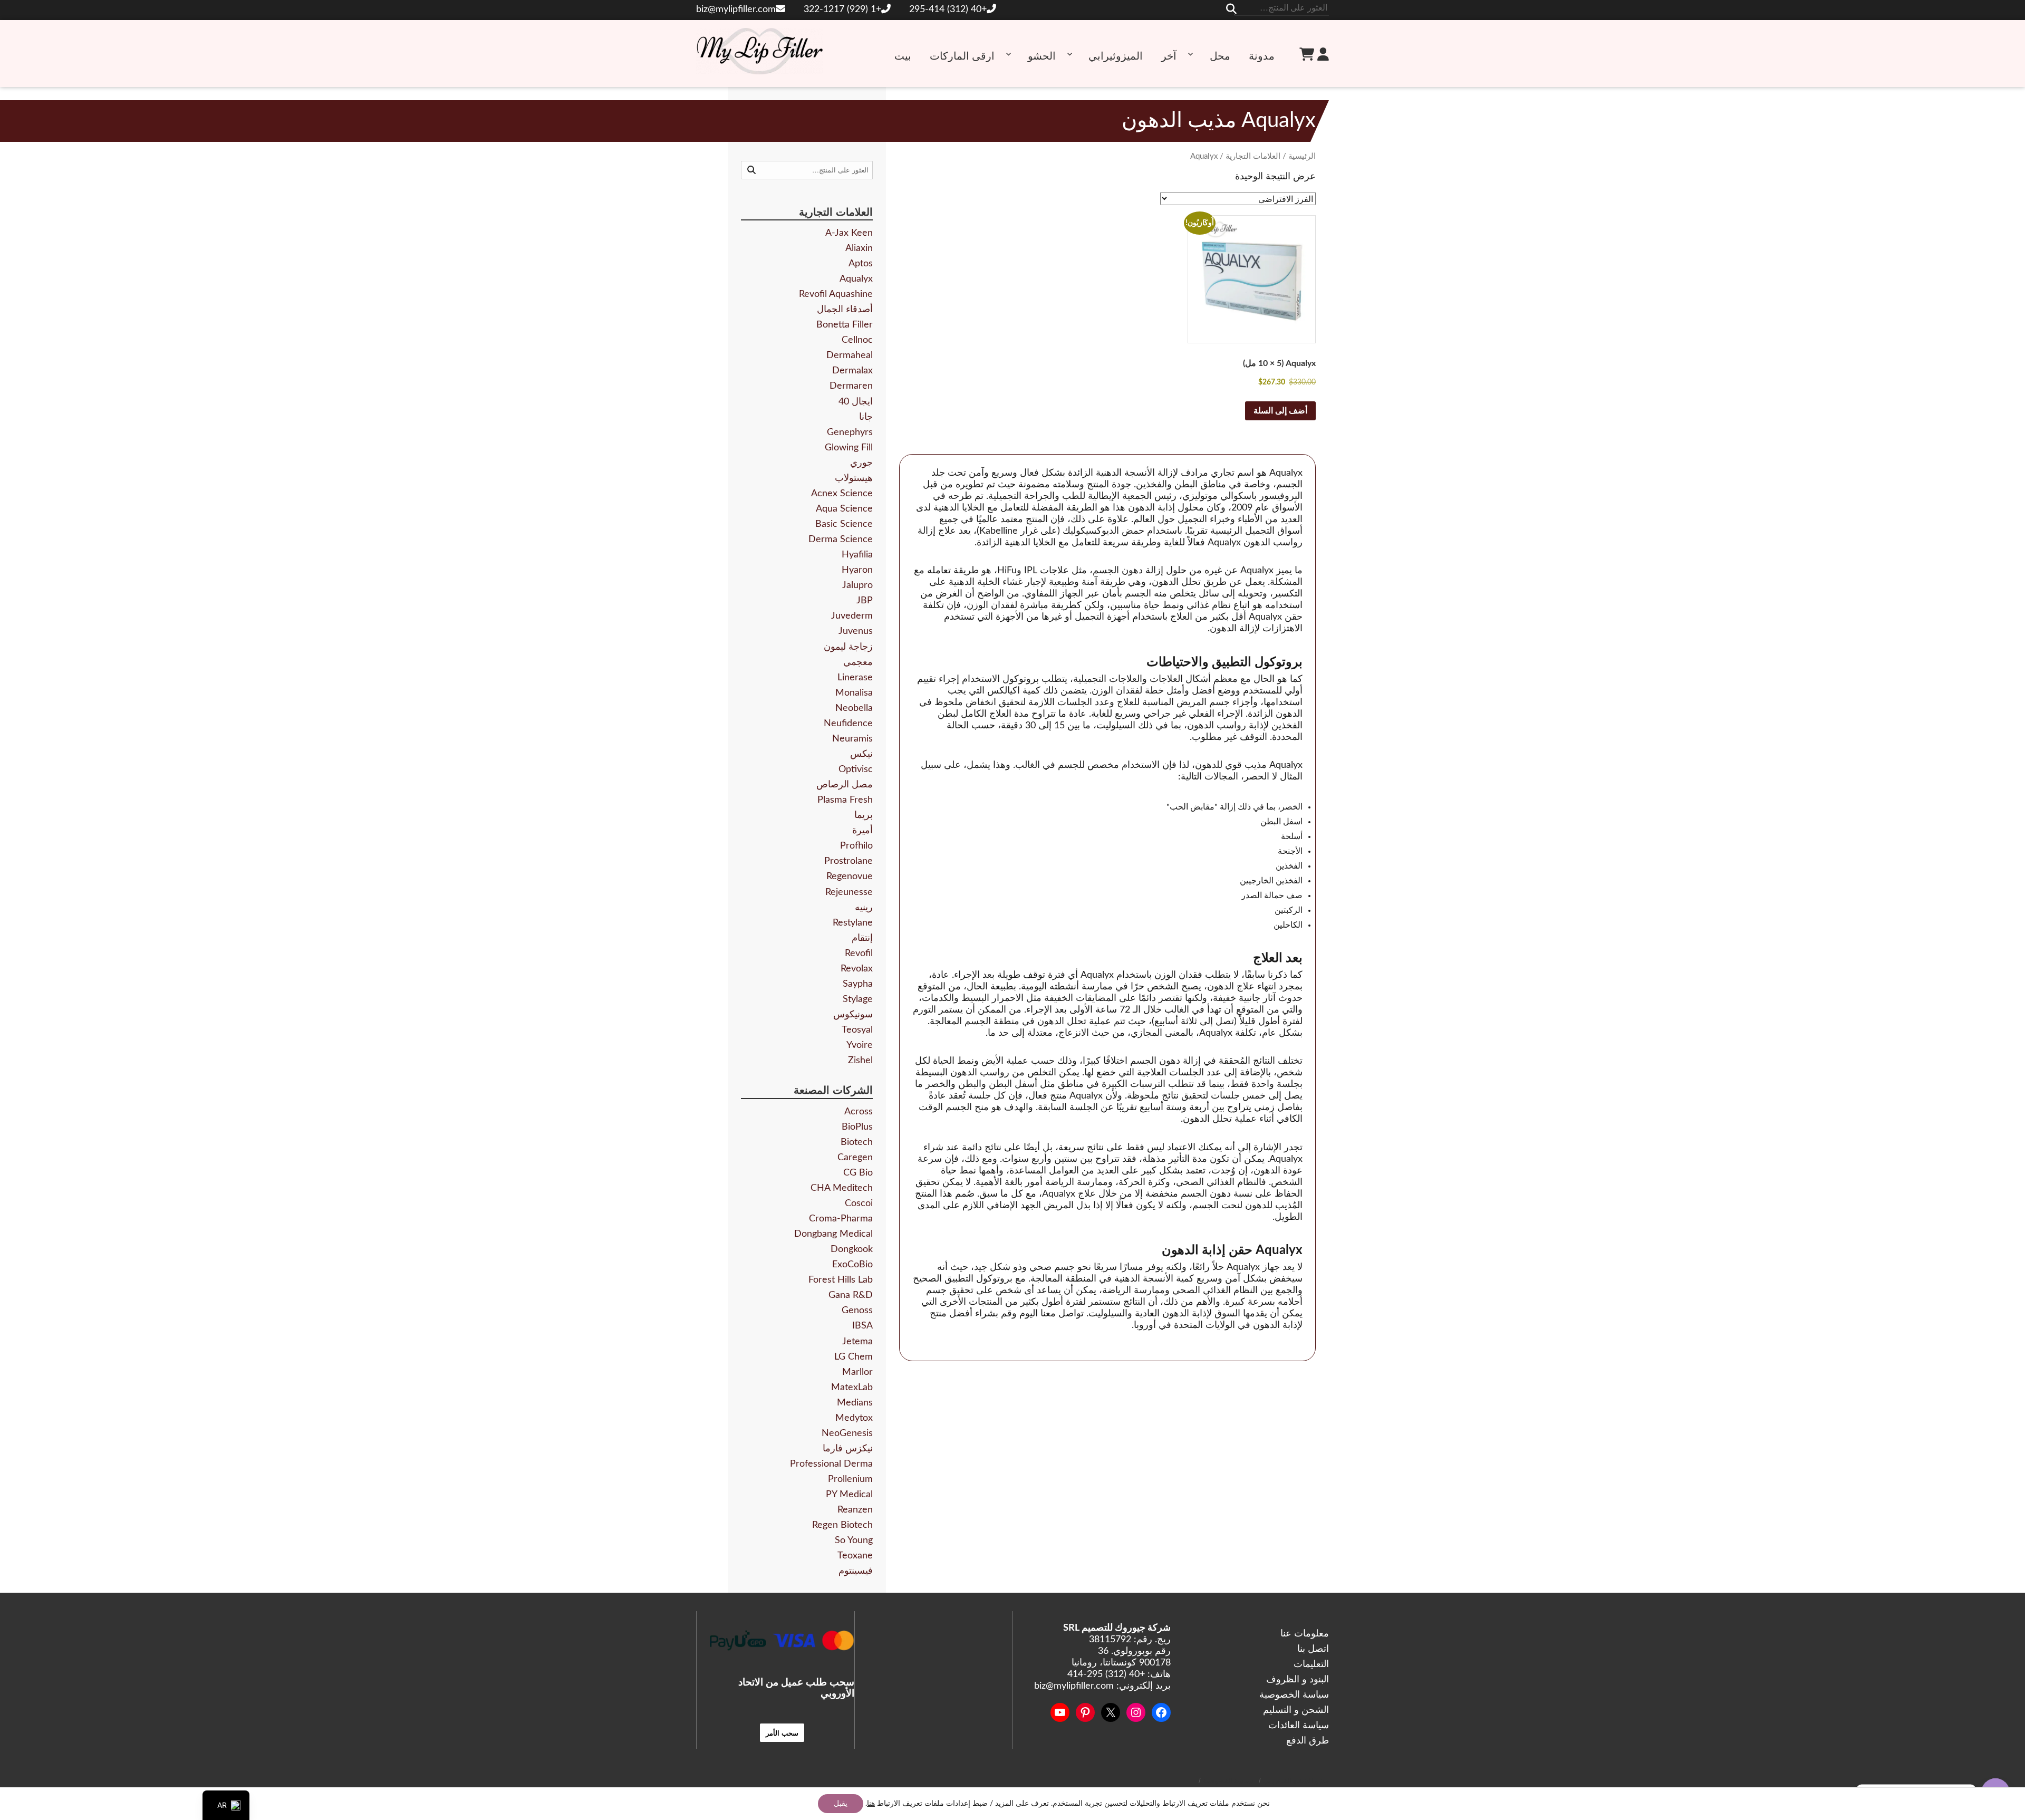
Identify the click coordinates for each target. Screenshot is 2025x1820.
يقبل (841, 1804)
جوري (861, 463)
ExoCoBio (852, 1265)
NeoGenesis (847, 1433)
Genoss (857, 1311)
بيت (903, 56)
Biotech (857, 1142)
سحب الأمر (782, 1733)
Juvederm (852, 616)
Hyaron (857, 570)
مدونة (1262, 56)
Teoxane (855, 1556)
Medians (855, 1403)
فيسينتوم (856, 1571)
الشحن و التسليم (1296, 1710)
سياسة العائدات (1299, 1726)
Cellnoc (857, 340)
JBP (865, 601)
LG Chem (854, 1357)
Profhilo (856, 846)
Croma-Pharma (841, 1219)
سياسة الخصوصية (1294, 1695)
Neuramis (852, 739)
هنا (871, 1804)
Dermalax (852, 371)
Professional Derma (831, 1464)
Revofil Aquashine (836, 294)
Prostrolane (848, 861)
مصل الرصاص (845, 785)
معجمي (858, 662)
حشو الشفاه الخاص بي (1296, 1781)
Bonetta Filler (845, 325)
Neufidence (848, 724)
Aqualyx (856, 279)
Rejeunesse (849, 892)
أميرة (862, 831)
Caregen (855, 1158)
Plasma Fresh (845, 800)
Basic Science (844, 524)
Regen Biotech (842, 1525)
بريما (864, 815)
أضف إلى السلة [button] (1280, 411)
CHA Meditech (842, 1188)
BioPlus (857, 1127)
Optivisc (856, 769)
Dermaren (851, 386)
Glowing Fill (849, 448)
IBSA (862, 1326)
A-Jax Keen (849, 233)
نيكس (861, 754)
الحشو (1042, 56)
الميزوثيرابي (1116, 56)
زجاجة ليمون (848, 647)
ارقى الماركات (962, 56)
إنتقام (862, 938)
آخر (1169, 56)
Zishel (860, 1061)
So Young (854, 1540)
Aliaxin (859, 248)
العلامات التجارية (1253, 156)
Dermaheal (850, 355)
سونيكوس (853, 1015)
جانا (866, 417)
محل (1220, 56)
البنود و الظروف (1298, 1680)
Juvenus (856, 631)
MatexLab (852, 1388)
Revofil (859, 954)
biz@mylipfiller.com (736, 9)
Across (859, 1112)
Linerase (855, 678)
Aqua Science (844, 509)
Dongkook (852, 1249)
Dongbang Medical (833, 1234)
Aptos (861, 264)
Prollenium (850, 1479)
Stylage (858, 999)
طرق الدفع (1308, 1741)
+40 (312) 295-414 (948, 9)
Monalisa (854, 693)
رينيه (864, 908)
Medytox (854, 1418)
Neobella (854, 708)
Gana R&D (851, 1295)
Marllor (857, 1372)
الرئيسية (1302, 156)
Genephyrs (850, 432)
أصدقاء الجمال (845, 310)
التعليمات (1311, 1664)
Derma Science (841, 540)
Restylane (853, 923)
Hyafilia (857, 555)
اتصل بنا (1313, 1649)
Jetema (857, 1342)
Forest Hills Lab (841, 1280)
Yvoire (860, 1045)
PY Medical (849, 1495)
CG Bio (858, 1173)
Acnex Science (842, 494)
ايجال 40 (856, 402)
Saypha (858, 984)
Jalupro (857, 585)
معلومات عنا (1305, 1634)
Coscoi (859, 1203)
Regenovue (850, 877)
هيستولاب (854, 478)
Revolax (857, 969)
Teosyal (857, 1030)
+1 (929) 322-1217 (842, 9)
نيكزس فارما (848, 1449)
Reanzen (855, 1510)
